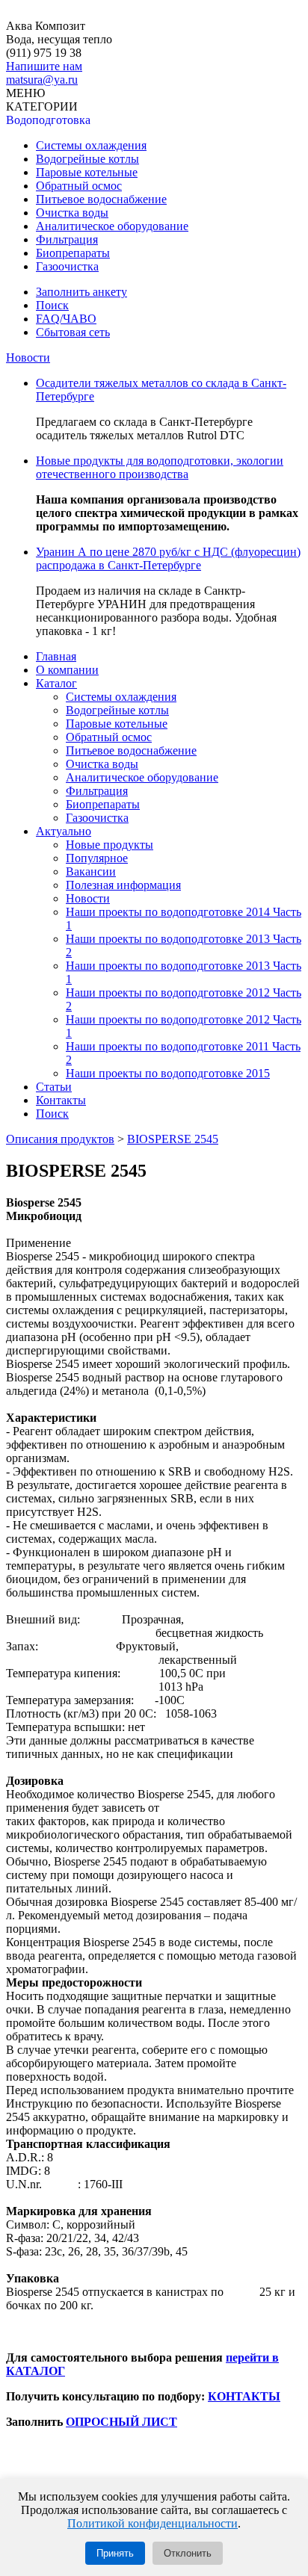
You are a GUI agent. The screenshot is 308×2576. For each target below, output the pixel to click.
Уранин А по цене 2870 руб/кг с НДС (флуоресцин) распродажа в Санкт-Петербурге (168, 558)
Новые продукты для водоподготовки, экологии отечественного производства (160, 467)
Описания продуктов (60, 1139)
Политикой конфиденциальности (153, 2523)
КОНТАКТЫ (244, 2396)
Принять (115, 2553)
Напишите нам (44, 66)
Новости (28, 357)
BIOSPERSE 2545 (173, 1139)
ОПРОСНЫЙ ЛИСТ (121, 2422)
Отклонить (188, 2553)
